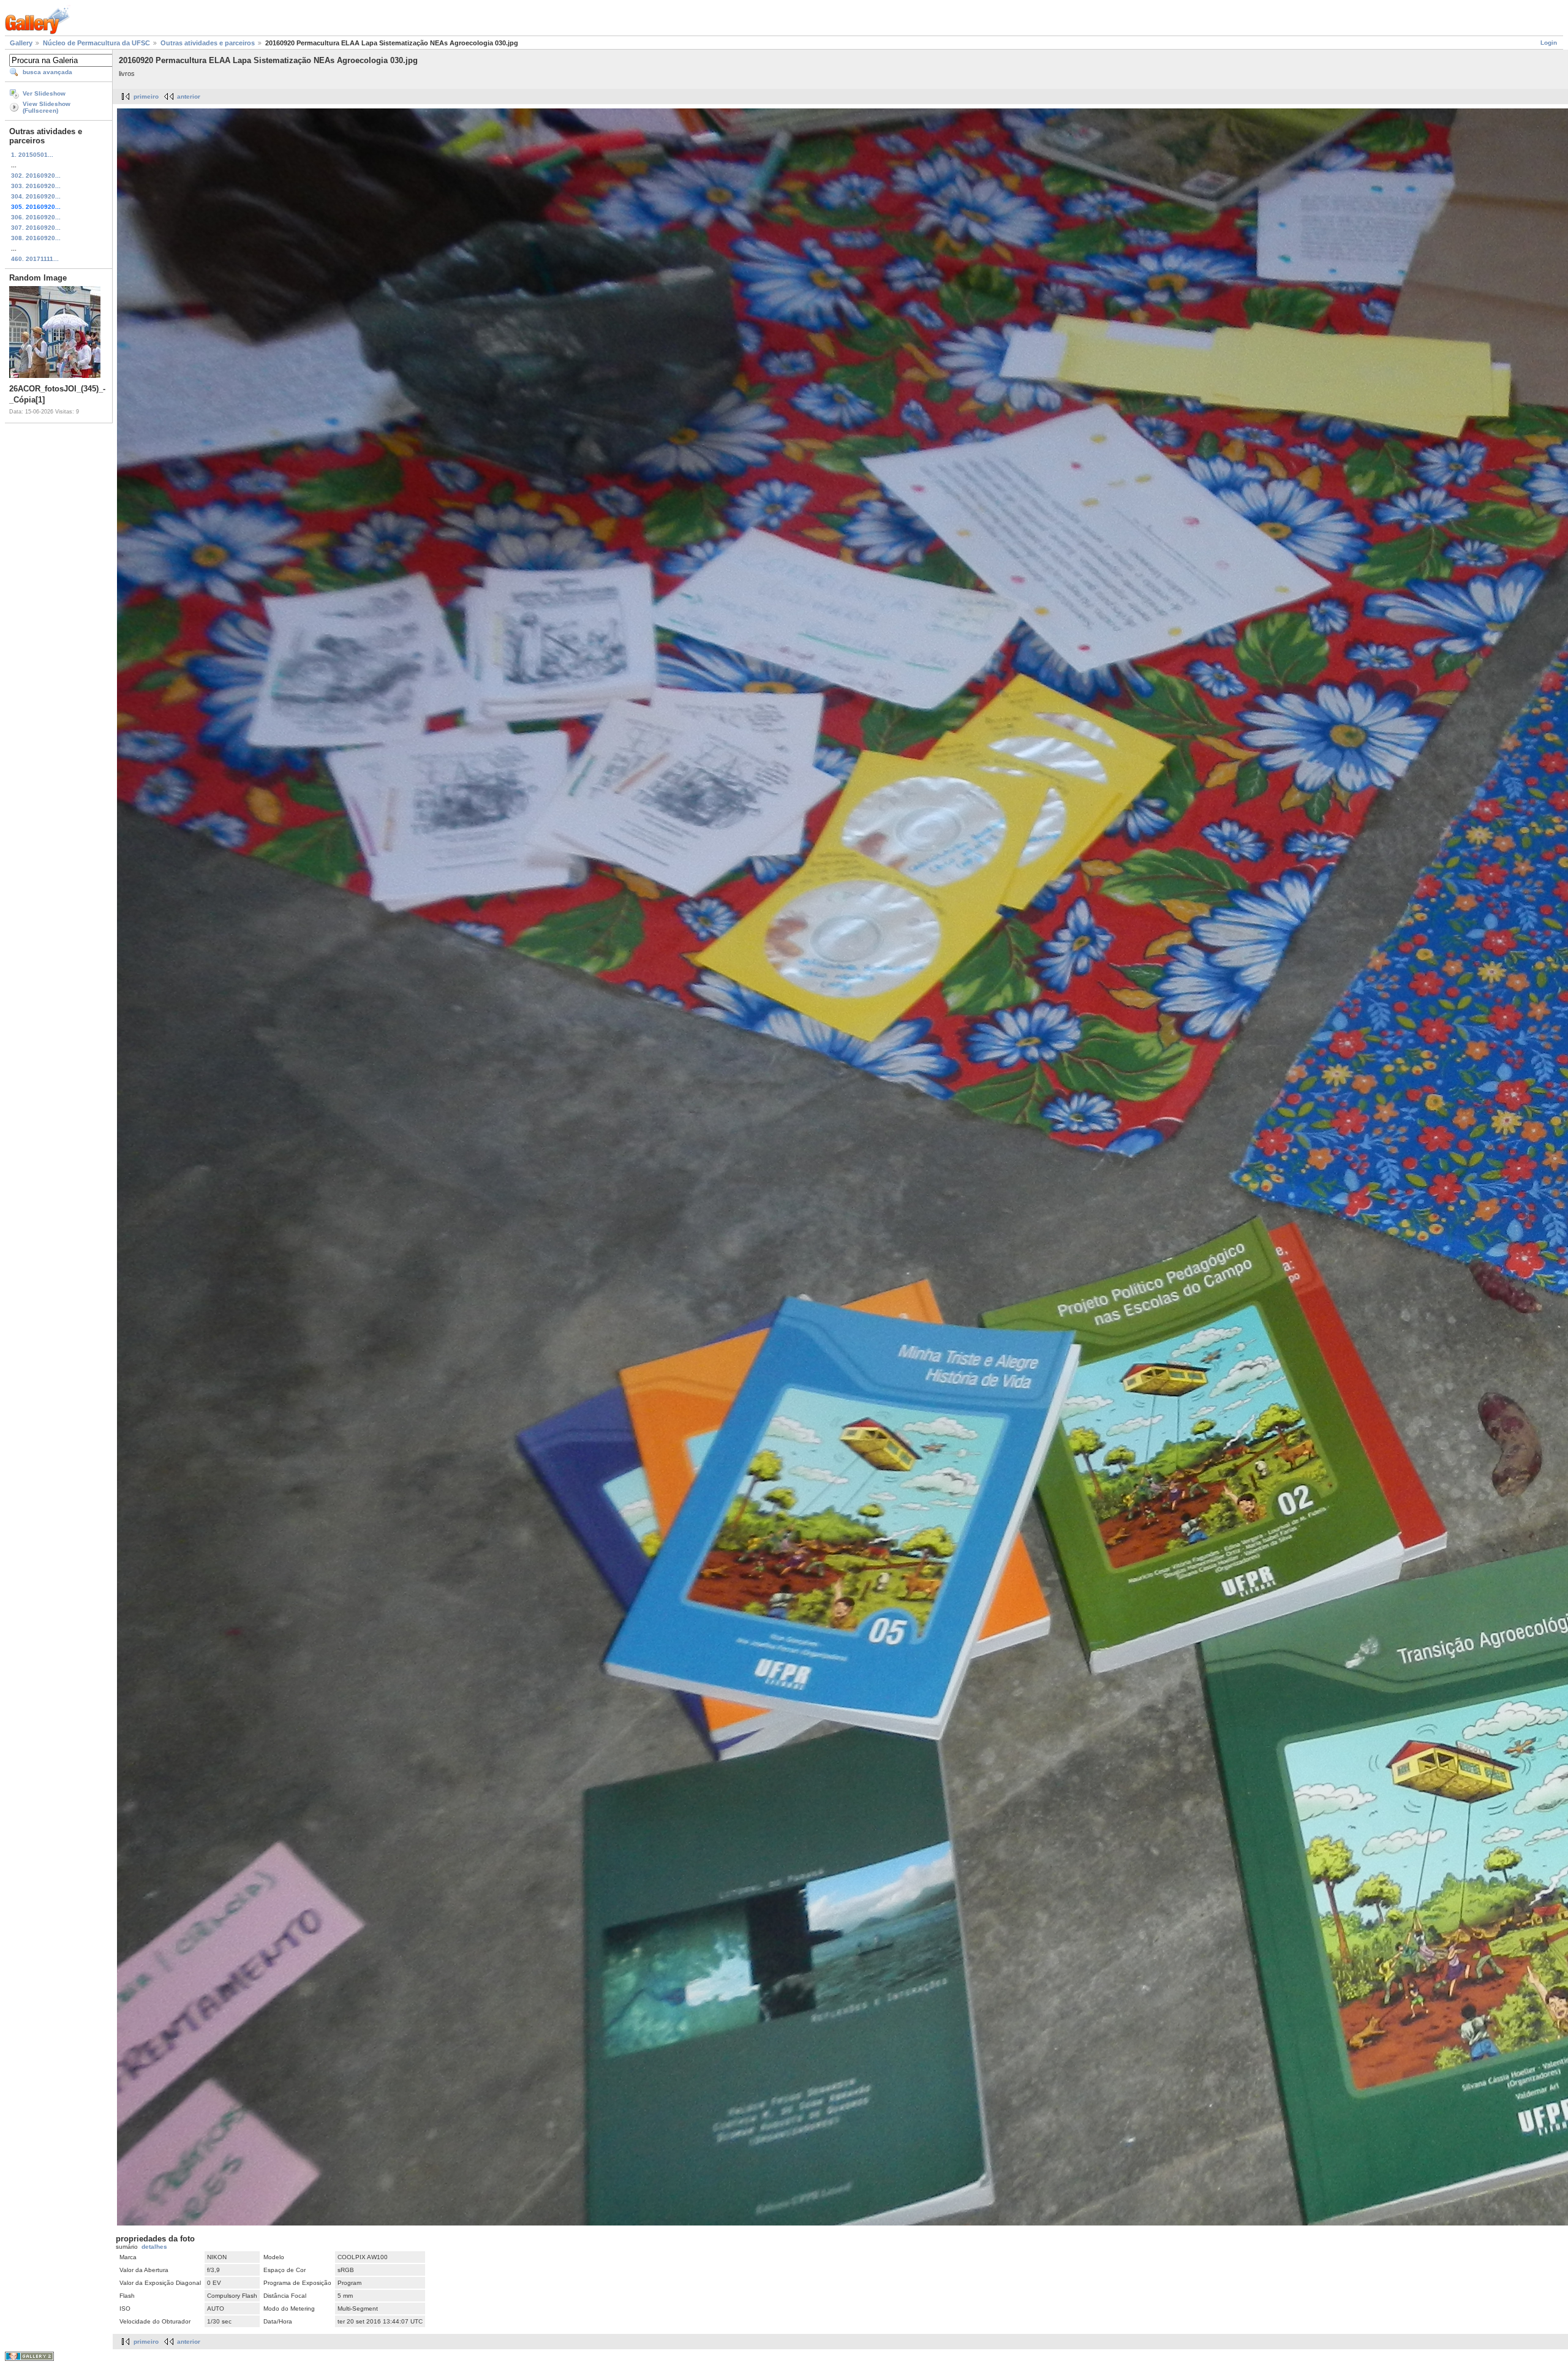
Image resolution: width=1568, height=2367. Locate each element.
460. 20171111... (35, 259)
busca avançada (47, 72)
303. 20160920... (36, 186)
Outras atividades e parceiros (208, 43)
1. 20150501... (32, 155)
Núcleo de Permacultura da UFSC (96, 43)
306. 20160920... (36, 217)
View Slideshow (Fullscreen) (47, 107)
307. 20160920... (36, 228)
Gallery (21, 43)
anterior (189, 96)
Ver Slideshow (44, 93)
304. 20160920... (36, 196)
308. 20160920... (36, 238)
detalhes (154, 2247)
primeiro (146, 96)
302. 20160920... (36, 176)
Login (1549, 43)
